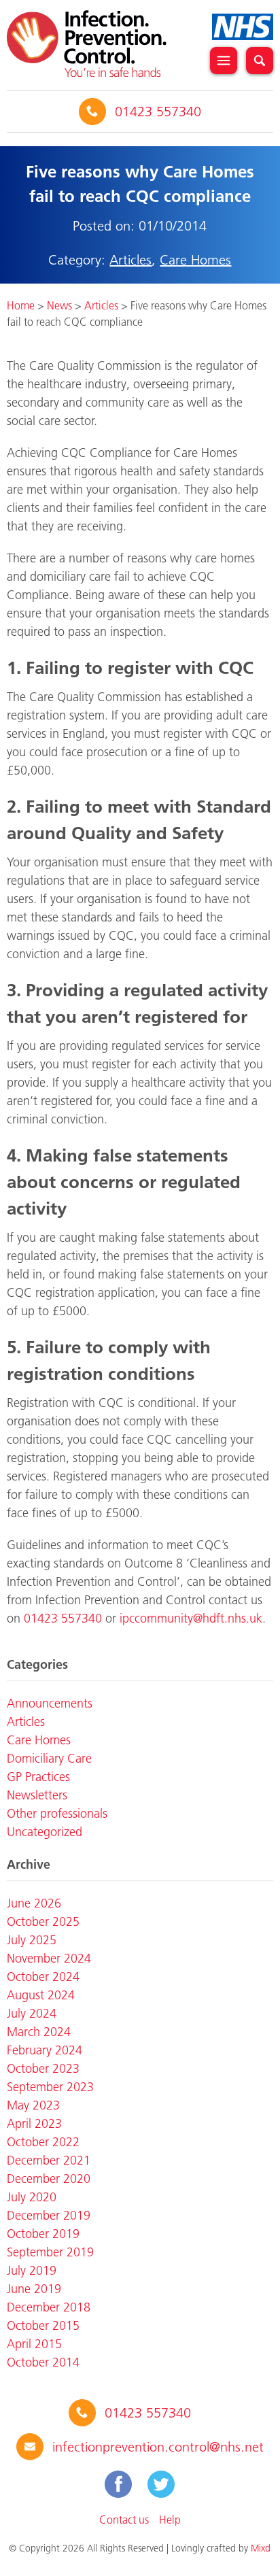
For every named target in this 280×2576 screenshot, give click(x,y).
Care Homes (195, 260)
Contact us (124, 2520)
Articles (130, 260)
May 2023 (33, 2105)
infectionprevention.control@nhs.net (158, 2447)
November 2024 (49, 1959)
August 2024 (41, 1995)
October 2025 (43, 1922)
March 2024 (39, 2032)
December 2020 (49, 2179)
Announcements (50, 1704)
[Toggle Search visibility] (260, 61)
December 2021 (49, 2160)
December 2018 (49, 2307)
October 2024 (43, 1977)
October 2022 (43, 2142)
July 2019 (32, 2271)
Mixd (261, 2548)
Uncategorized (45, 1832)
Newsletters (37, 1795)
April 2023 (34, 2124)
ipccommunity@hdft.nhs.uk (191, 1619)
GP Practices (38, 1777)
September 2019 (50, 2252)
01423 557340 (158, 112)
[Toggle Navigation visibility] (224, 61)
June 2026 (34, 1903)
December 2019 (49, 2216)
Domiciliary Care (49, 1759)
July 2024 (32, 2014)
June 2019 (34, 2289)
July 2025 (32, 1940)
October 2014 (43, 2362)
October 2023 (43, 2069)
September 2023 (50, 2087)
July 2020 (32, 2197)
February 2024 (45, 2050)
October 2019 (43, 2234)
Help (170, 2520)
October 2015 (43, 2326)
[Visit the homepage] (87, 44)
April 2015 (34, 2344)
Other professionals (57, 1814)
